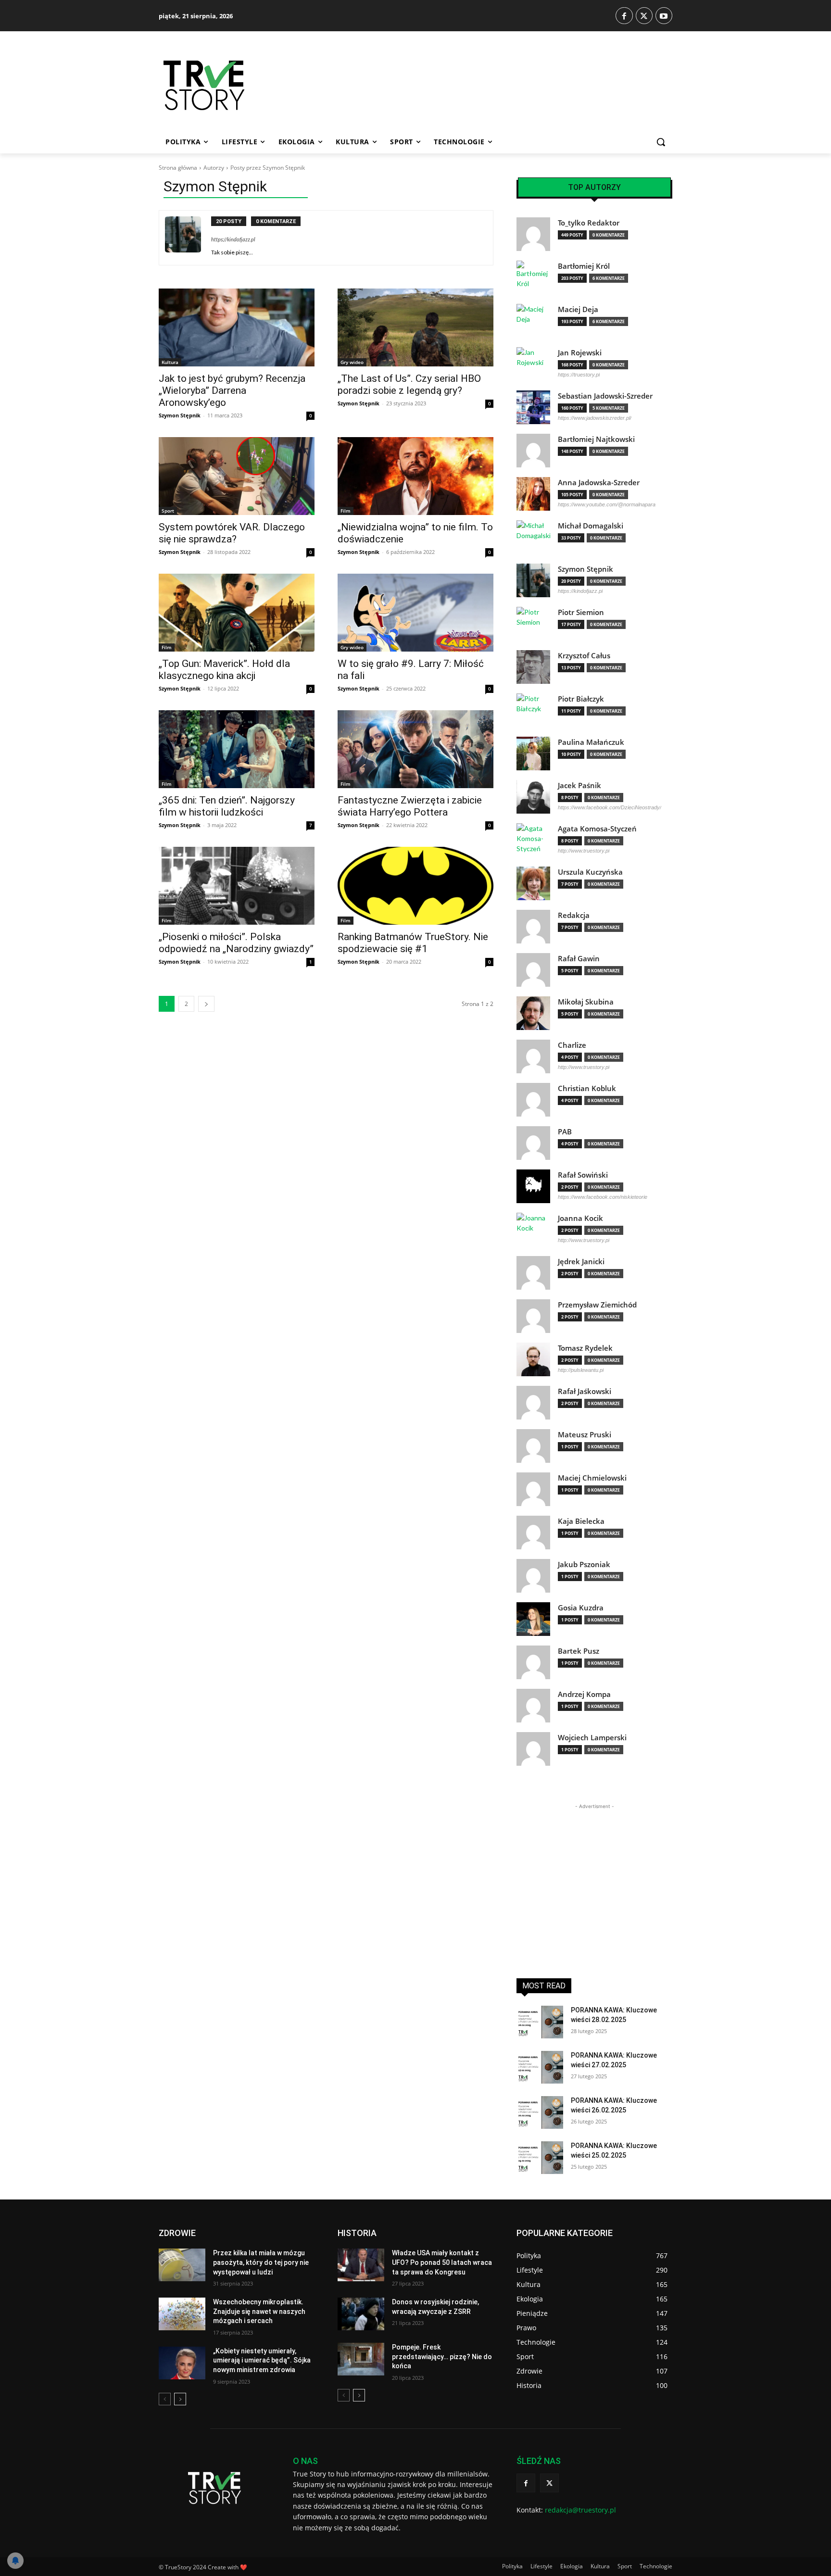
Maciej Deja (578, 309)
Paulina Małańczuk (591, 742)
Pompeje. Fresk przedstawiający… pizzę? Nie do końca (442, 2356)
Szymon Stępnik (180, 415)
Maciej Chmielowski (592, 1478)
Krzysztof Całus (584, 656)
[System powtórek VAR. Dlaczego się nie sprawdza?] (237, 476)
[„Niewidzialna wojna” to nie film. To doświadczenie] (415, 476)
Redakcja (574, 915)
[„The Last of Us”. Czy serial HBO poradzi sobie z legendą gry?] (415, 327)
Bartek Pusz (579, 1651)
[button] (661, 142)
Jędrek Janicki (581, 1262)
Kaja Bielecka (581, 1521)
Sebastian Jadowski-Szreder (605, 396)
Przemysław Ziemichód (597, 1305)
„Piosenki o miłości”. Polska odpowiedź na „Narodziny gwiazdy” (236, 943)
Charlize (572, 1045)
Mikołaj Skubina (586, 1002)
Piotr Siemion (581, 612)
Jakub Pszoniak (584, 1564)
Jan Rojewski (580, 353)
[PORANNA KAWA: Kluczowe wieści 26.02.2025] (540, 2112)
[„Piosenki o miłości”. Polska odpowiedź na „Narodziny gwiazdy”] (237, 886)
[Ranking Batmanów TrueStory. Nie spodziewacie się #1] (415, 886)
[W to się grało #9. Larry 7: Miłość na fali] (415, 613)
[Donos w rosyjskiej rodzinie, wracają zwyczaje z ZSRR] (361, 2314)
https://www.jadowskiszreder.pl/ (595, 418)
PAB (565, 1132)
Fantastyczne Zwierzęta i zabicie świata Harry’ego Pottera (410, 806)
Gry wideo (352, 362)
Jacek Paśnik (579, 785)
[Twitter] (644, 16)
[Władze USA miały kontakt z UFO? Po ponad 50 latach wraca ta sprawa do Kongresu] (361, 2265)
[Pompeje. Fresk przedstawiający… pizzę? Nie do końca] (361, 2359)
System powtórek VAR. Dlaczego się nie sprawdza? (232, 533)
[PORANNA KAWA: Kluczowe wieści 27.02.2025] (540, 2067)
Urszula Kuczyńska (590, 872)
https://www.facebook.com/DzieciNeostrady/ (610, 807)
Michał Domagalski (591, 526)
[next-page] (206, 1004)
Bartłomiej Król (584, 266)
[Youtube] (664, 16)
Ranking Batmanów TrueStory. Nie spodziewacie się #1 (413, 943)
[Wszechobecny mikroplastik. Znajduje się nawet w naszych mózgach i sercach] (182, 2314)
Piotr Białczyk (581, 699)
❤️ (244, 2567)
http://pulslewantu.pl (581, 1370)
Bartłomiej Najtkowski (596, 439)
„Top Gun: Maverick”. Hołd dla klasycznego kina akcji (224, 670)
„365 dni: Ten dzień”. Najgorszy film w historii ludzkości (227, 806)
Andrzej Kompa (584, 1694)
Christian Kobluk (587, 1088)
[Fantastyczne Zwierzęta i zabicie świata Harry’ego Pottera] (415, 749)
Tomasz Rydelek (585, 1348)
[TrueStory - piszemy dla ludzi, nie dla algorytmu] (238, 85)
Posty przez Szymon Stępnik (268, 168)
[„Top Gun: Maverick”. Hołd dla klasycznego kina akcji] (237, 613)
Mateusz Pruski (585, 1435)
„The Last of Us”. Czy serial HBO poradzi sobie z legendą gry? (409, 384)
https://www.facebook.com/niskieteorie (603, 1197)
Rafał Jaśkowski (585, 1391)
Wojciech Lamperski (592, 1738)
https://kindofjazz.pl (233, 239)
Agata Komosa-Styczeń (597, 829)
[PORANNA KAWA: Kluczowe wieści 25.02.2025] (540, 2158)
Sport (168, 511)
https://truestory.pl (579, 375)
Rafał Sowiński (583, 1175)
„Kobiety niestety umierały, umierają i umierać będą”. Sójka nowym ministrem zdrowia (262, 2360)
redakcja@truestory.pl (580, 2510)
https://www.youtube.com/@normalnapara (607, 504)
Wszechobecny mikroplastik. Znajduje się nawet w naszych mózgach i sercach (259, 2311)
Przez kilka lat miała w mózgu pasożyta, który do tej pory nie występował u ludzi (261, 2262)
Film (346, 511)
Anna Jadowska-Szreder (599, 483)
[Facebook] (624, 16)
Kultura (170, 362)
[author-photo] (188, 238)
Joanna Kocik (580, 1218)
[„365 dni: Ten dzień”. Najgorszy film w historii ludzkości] (237, 749)
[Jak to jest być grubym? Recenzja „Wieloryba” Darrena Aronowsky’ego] (237, 327)
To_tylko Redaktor (589, 223)
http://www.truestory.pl (584, 851)
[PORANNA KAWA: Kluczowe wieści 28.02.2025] (540, 2022)
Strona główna (178, 168)
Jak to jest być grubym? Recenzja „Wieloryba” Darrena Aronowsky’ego (232, 390)
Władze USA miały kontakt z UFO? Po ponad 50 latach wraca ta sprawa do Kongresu (442, 2262)
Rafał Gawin (579, 959)
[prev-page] (165, 2399)
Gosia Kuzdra (581, 1608)
